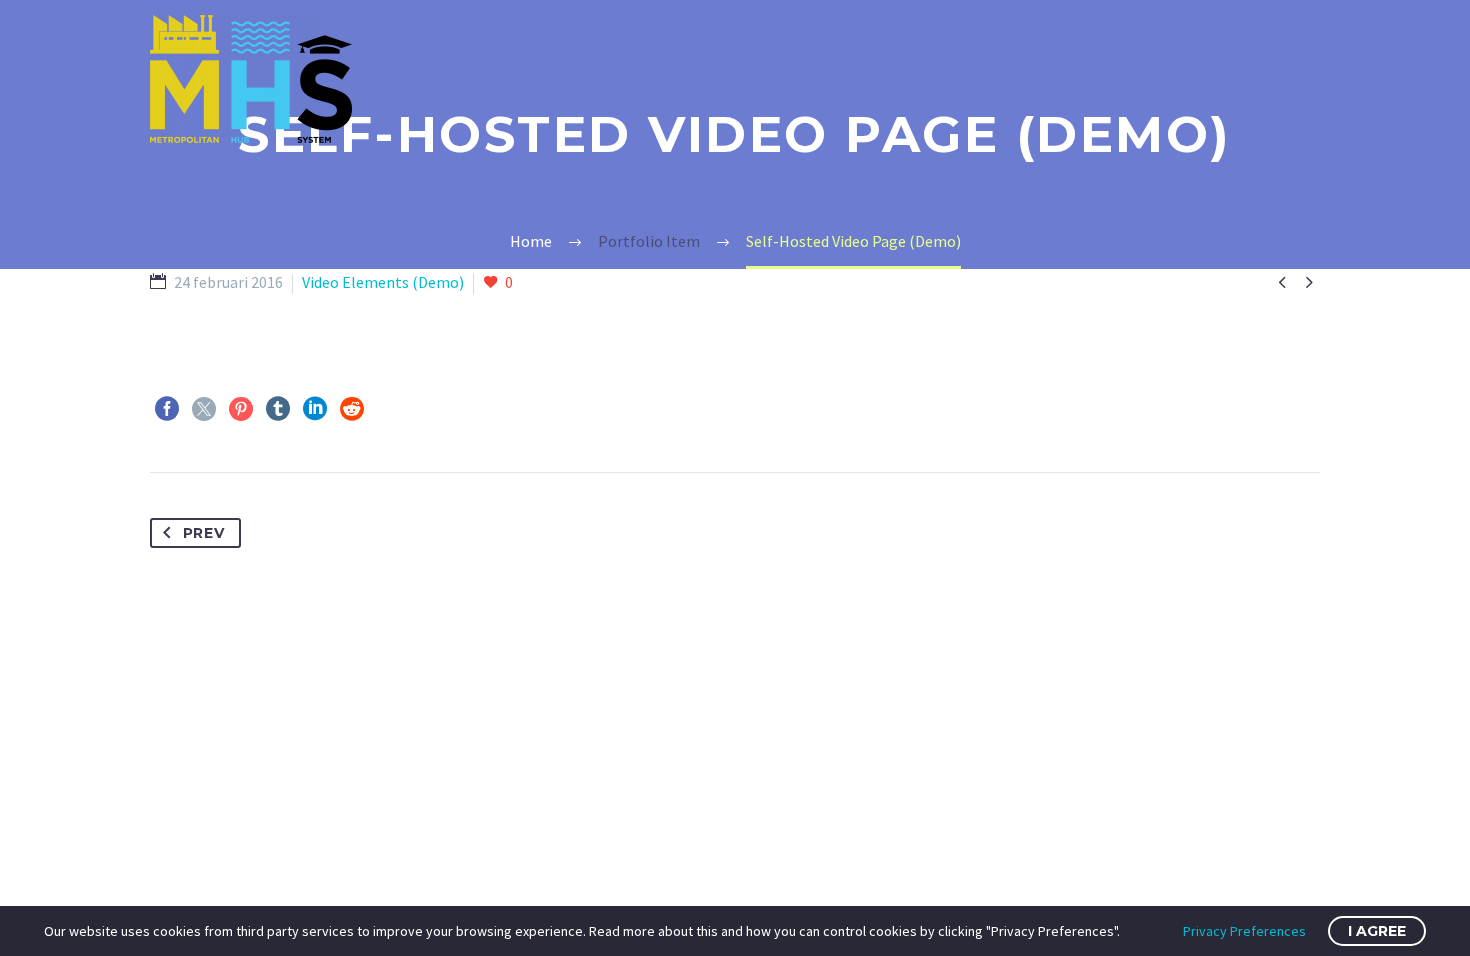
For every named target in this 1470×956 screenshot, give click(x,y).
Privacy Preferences (1244, 931)
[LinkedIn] (315, 409)
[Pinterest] (241, 409)
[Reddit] (352, 409)
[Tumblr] (278, 409)
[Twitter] (204, 409)
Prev (204, 533)
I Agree (1377, 931)
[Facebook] (167, 409)
